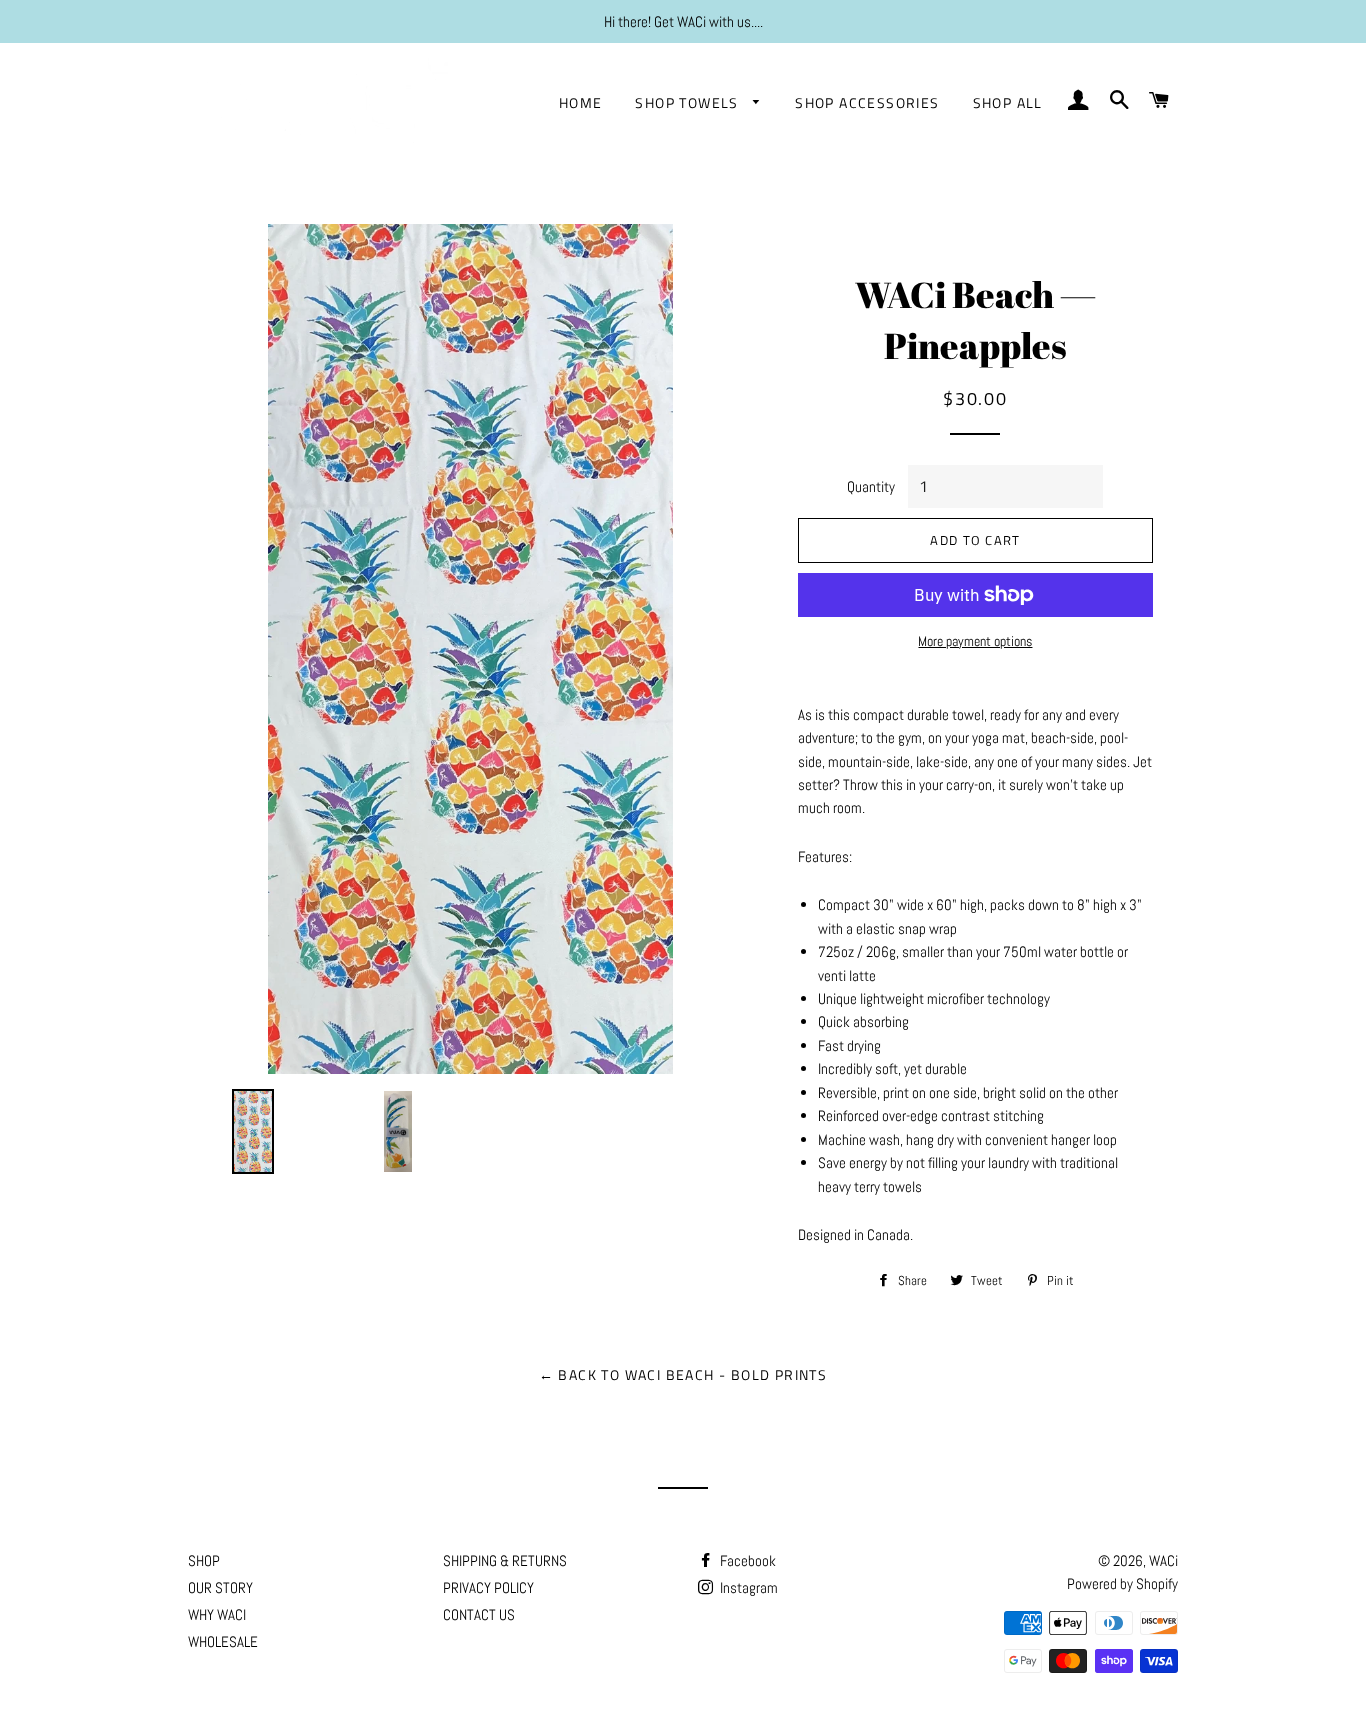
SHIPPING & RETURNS (505, 1560)
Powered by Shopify (1122, 1583)
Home (581, 102)
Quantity (871, 486)
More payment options (975, 641)
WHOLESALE (223, 1641)
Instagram (747, 1587)
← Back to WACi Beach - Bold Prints (683, 1374)
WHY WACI (217, 1614)
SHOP (204, 1560)
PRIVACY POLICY (488, 1587)
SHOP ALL (1008, 102)
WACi (1163, 1560)
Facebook (746, 1560)
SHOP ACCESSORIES (867, 102)
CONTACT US (479, 1614)
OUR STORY (220, 1587)
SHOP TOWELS (689, 102)
